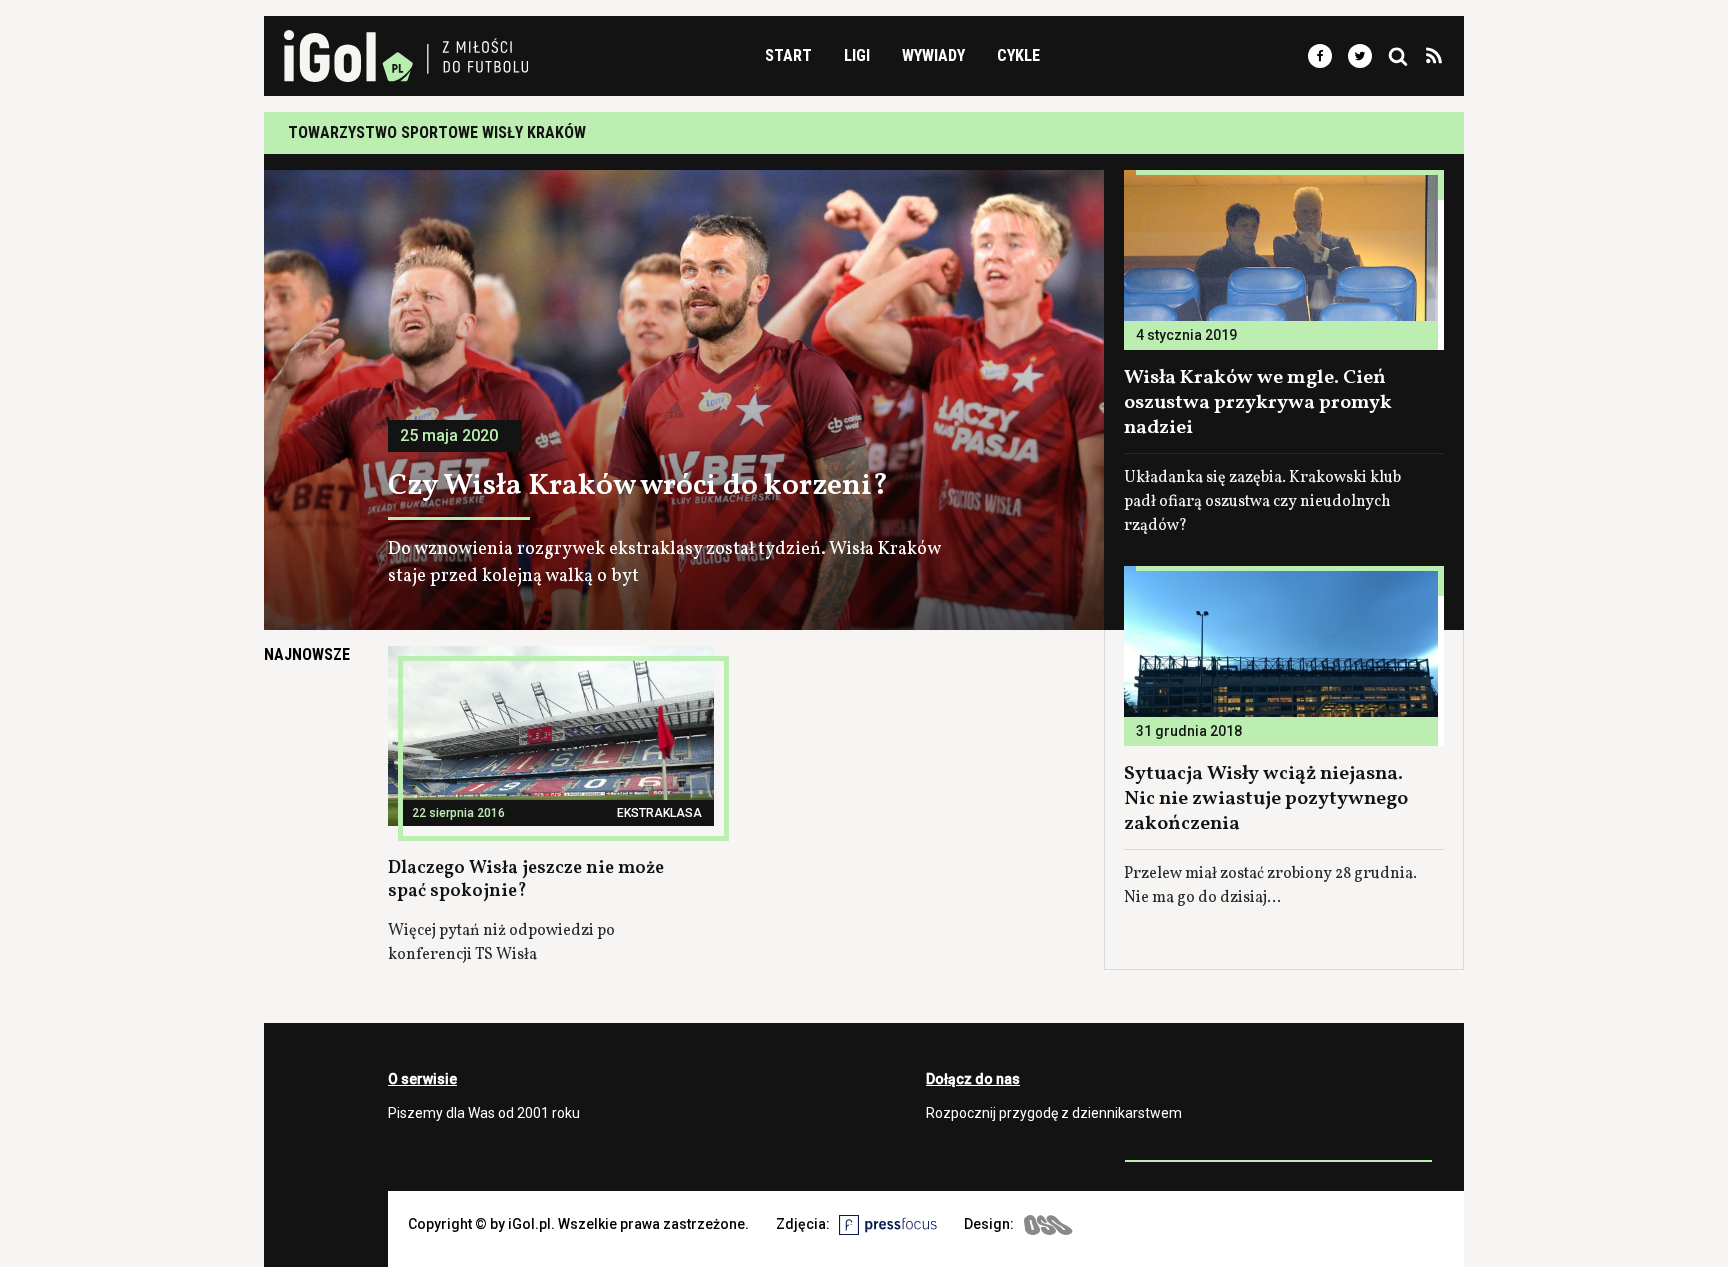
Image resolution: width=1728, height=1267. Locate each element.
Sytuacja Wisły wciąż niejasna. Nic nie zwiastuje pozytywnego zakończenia (1266, 799)
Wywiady (933, 55)
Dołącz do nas (973, 1079)
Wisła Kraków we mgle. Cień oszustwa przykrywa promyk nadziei (1258, 403)
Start (788, 55)
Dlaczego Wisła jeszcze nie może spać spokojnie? (526, 880)
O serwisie (422, 1079)
